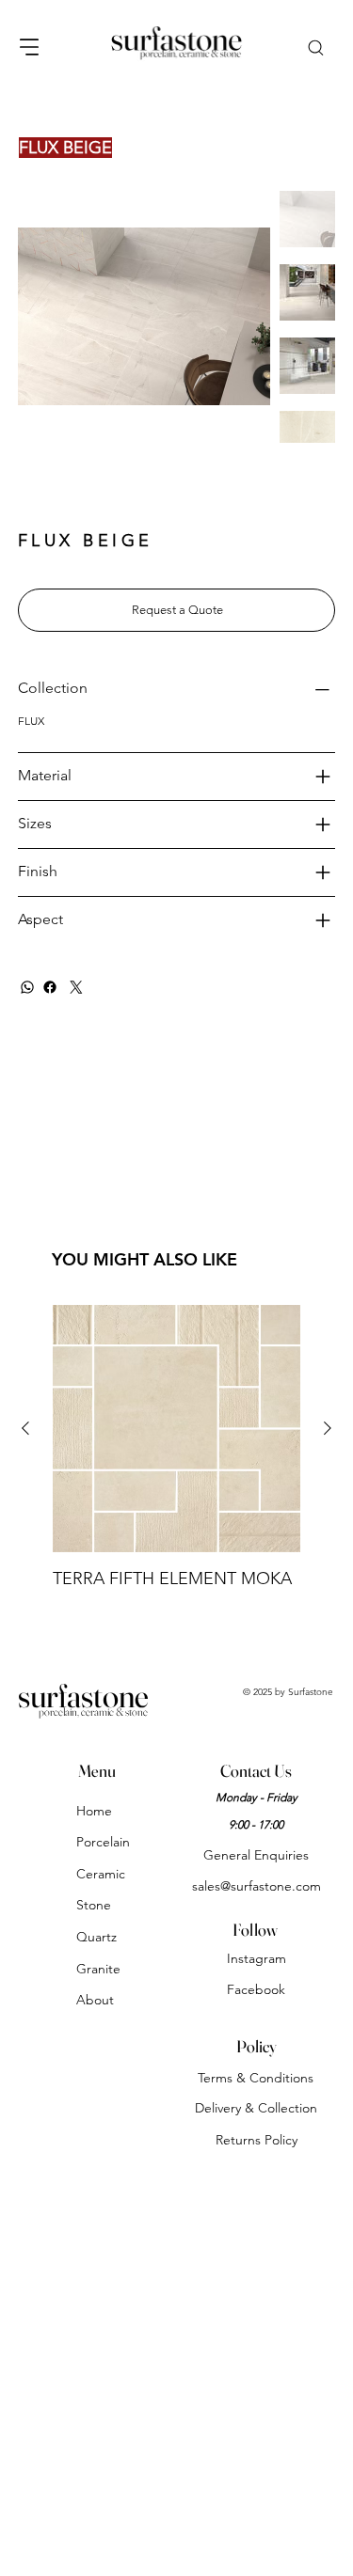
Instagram (257, 1958)
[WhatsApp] (27, 987)
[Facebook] (50, 987)
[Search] (315, 47)
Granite (98, 1969)
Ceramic (101, 1874)
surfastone (83, 1696)
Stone (94, 1905)
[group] (176, 1448)
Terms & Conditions (256, 2078)
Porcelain (103, 1842)
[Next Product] (328, 1428)
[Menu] (30, 47)
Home (94, 1811)
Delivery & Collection (256, 2108)
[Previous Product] (25, 1428)
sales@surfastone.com (257, 1886)
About (95, 2000)
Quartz (96, 1937)
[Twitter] (76, 987)
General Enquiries (256, 1855)
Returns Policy (257, 2140)
